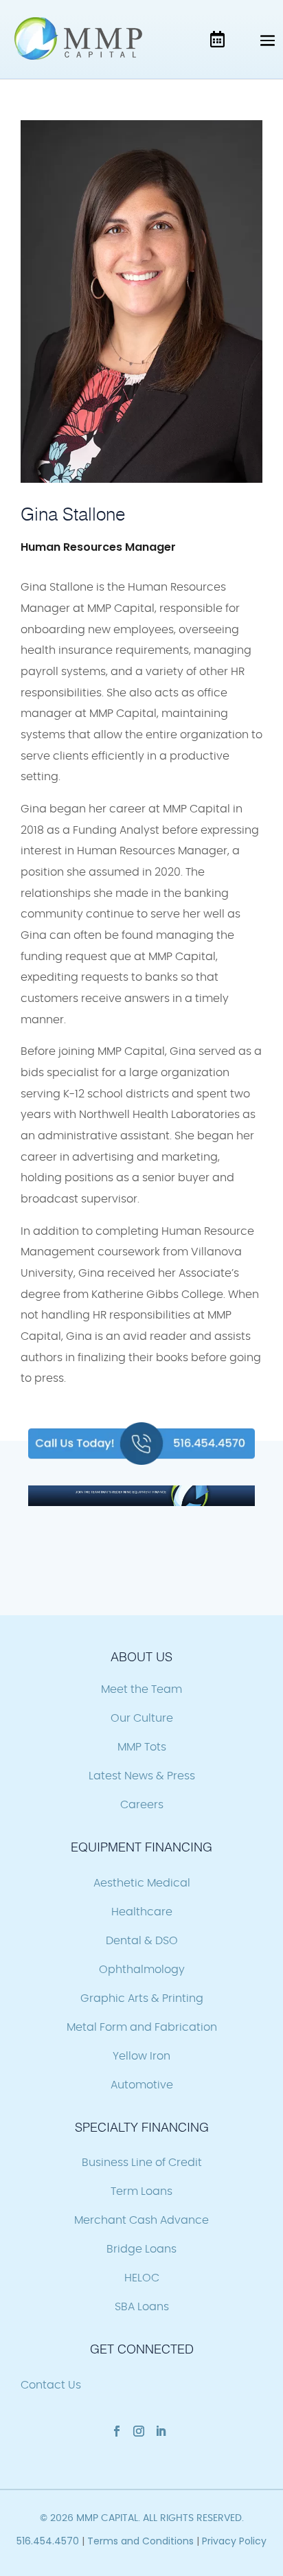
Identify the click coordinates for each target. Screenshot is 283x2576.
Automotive (142, 2085)
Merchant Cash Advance (141, 2220)
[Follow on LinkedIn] (161, 2431)
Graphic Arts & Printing (142, 1998)
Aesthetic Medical (142, 1883)
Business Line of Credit (142, 2163)
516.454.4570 (48, 2541)
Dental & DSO (142, 1941)
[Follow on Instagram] (139, 2431)
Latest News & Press (142, 1776)
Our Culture (142, 1718)
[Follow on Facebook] (117, 2431)
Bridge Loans (141, 2249)
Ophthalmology (142, 1970)
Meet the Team (141, 1689)
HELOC (142, 2278)
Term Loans (141, 2191)
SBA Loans (142, 2307)
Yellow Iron (141, 2056)
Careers (142, 1805)
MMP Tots (142, 1747)
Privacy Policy (234, 2541)
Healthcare (142, 1912)
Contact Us (51, 2385)
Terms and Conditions (140, 2541)
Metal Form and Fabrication (142, 2027)
